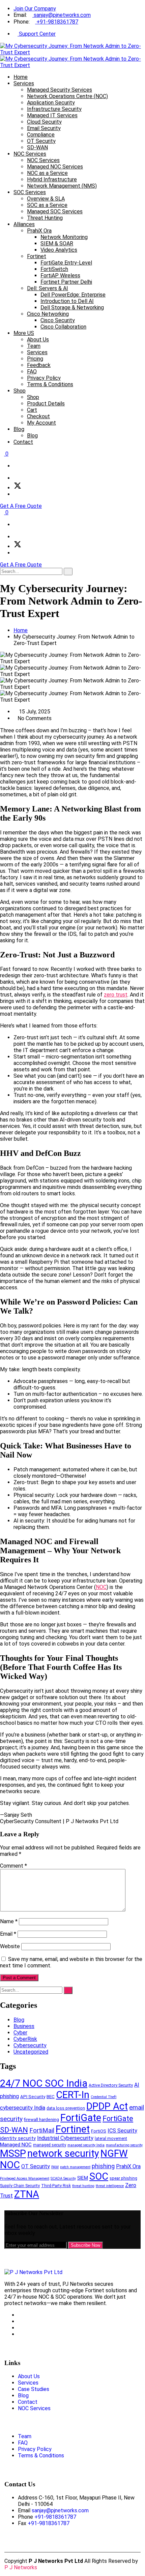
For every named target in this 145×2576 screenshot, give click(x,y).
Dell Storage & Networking (72, 308)
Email (8, 1934)
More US (24, 333)
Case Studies (34, 2389)
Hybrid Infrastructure (52, 179)
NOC (101, 1587)
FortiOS (99, 2131)
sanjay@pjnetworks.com (62, 15)
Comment (13, 1866)
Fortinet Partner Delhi (66, 282)
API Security (33, 2097)
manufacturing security (124, 2145)
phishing (103, 2166)
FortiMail (42, 2130)
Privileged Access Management (25, 2179)
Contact (23, 442)
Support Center (37, 34)
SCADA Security (63, 2179)
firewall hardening (41, 2120)
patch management (75, 2167)
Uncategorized (31, 2052)
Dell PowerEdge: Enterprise (73, 295)
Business (24, 2026)
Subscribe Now (85, 2245)
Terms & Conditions (50, 384)
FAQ (32, 372)
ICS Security (122, 2131)
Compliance (41, 135)
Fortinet (37, 256)
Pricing (35, 359)
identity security (18, 2138)
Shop (20, 391)
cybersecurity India (23, 2108)
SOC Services (30, 192)
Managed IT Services (52, 115)
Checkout (38, 416)
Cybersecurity (30, 2045)
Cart (32, 410)
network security (63, 2153)
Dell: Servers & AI (48, 288)
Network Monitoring (64, 237)
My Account (41, 423)
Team (34, 346)
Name (9, 1921)
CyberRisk (25, 2039)
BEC (51, 2097)
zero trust (116, 995)
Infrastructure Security (54, 109)
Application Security (51, 103)
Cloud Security (44, 122)
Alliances (24, 224)
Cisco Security (58, 320)
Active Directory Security (111, 2085)
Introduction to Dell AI (67, 301)
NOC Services (30, 154)
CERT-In (73, 2095)
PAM (55, 2167)
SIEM (83, 2178)
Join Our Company (35, 9)
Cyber (20, 2033)
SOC (99, 2176)
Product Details (46, 404)
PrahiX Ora (39, 231)
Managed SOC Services (55, 211)
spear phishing (123, 2178)
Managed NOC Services (55, 167)
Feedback (39, 365)
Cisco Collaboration (63, 327)
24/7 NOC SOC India (44, 2083)
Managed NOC (16, 2145)
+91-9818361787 (57, 22)
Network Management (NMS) (62, 186)
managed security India (86, 2145)
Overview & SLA (46, 199)
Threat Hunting (45, 218)
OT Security (41, 141)
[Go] (68, 572)
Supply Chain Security (20, 2186)
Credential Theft (104, 2097)
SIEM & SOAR (57, 243)
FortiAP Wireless (60, 275)
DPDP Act (107, 2106)
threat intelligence (110, 2186)
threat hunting (83, 2186)
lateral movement (111, 2139)
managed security (50, 2145)
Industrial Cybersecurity (65, 2138)
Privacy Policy (44, 378)
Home (21, 77)
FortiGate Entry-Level (66, 263)
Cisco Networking (48, 314)
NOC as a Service (47, 173)
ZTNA (27, 2194)
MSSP (13, 2153)
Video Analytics (59, 250)
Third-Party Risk (56, 2186)
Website (10, 1946)
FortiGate (81, 2118)
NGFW (114, 2153)
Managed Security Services (60, 90)
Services (24, 83)
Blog (19, 429)
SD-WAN (37, 147)
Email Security (44, 128)
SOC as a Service (47, 205)
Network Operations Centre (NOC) (67, 96)
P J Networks (21, 2567)
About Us (38, 340)
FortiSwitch (54, 269)
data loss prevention (66, 2108)
